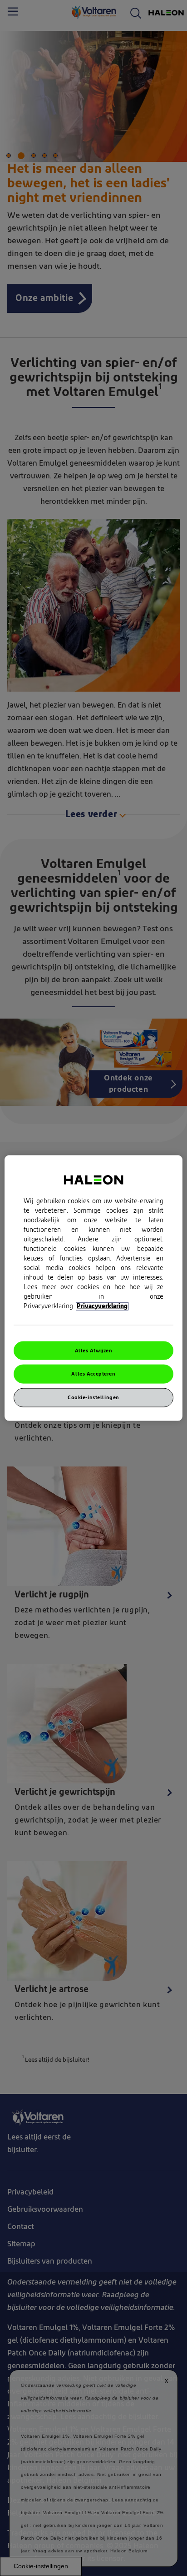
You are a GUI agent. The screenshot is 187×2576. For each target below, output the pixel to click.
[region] (93, 1288)
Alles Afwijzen (94, 1350)
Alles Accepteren (93, 1374)
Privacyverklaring (102, 1306)
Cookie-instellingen (93, 1398)
